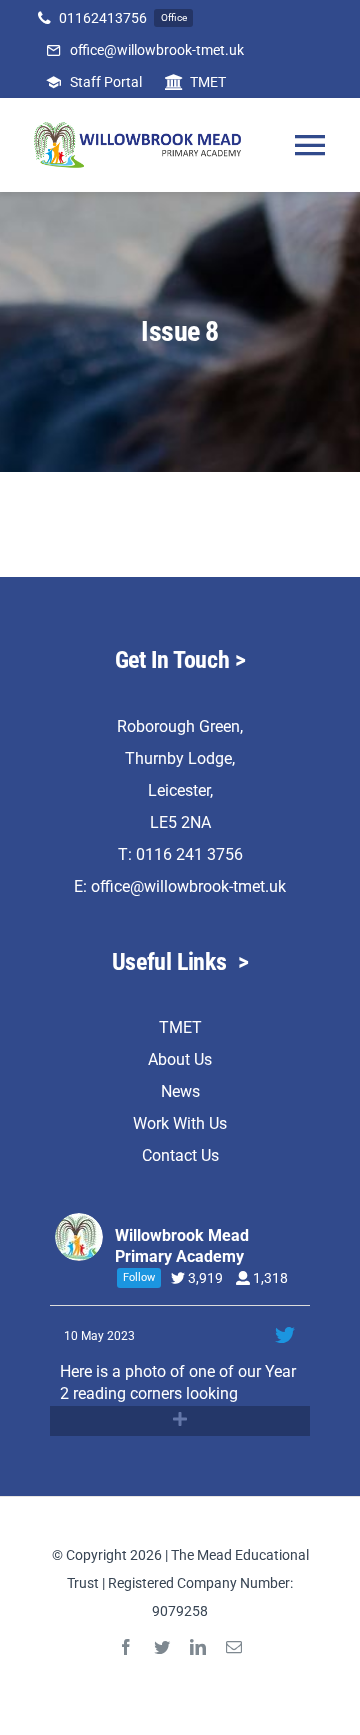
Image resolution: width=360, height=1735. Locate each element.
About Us (180, 1059)
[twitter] (162, 1647)
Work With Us (180, 1123)
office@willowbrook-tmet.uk (188, 886)
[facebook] (126, 1647)
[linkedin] (198, 1647)
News (180, 1091)
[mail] (234, 1647)
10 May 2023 (101, 1336)
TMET (180, 1027)
